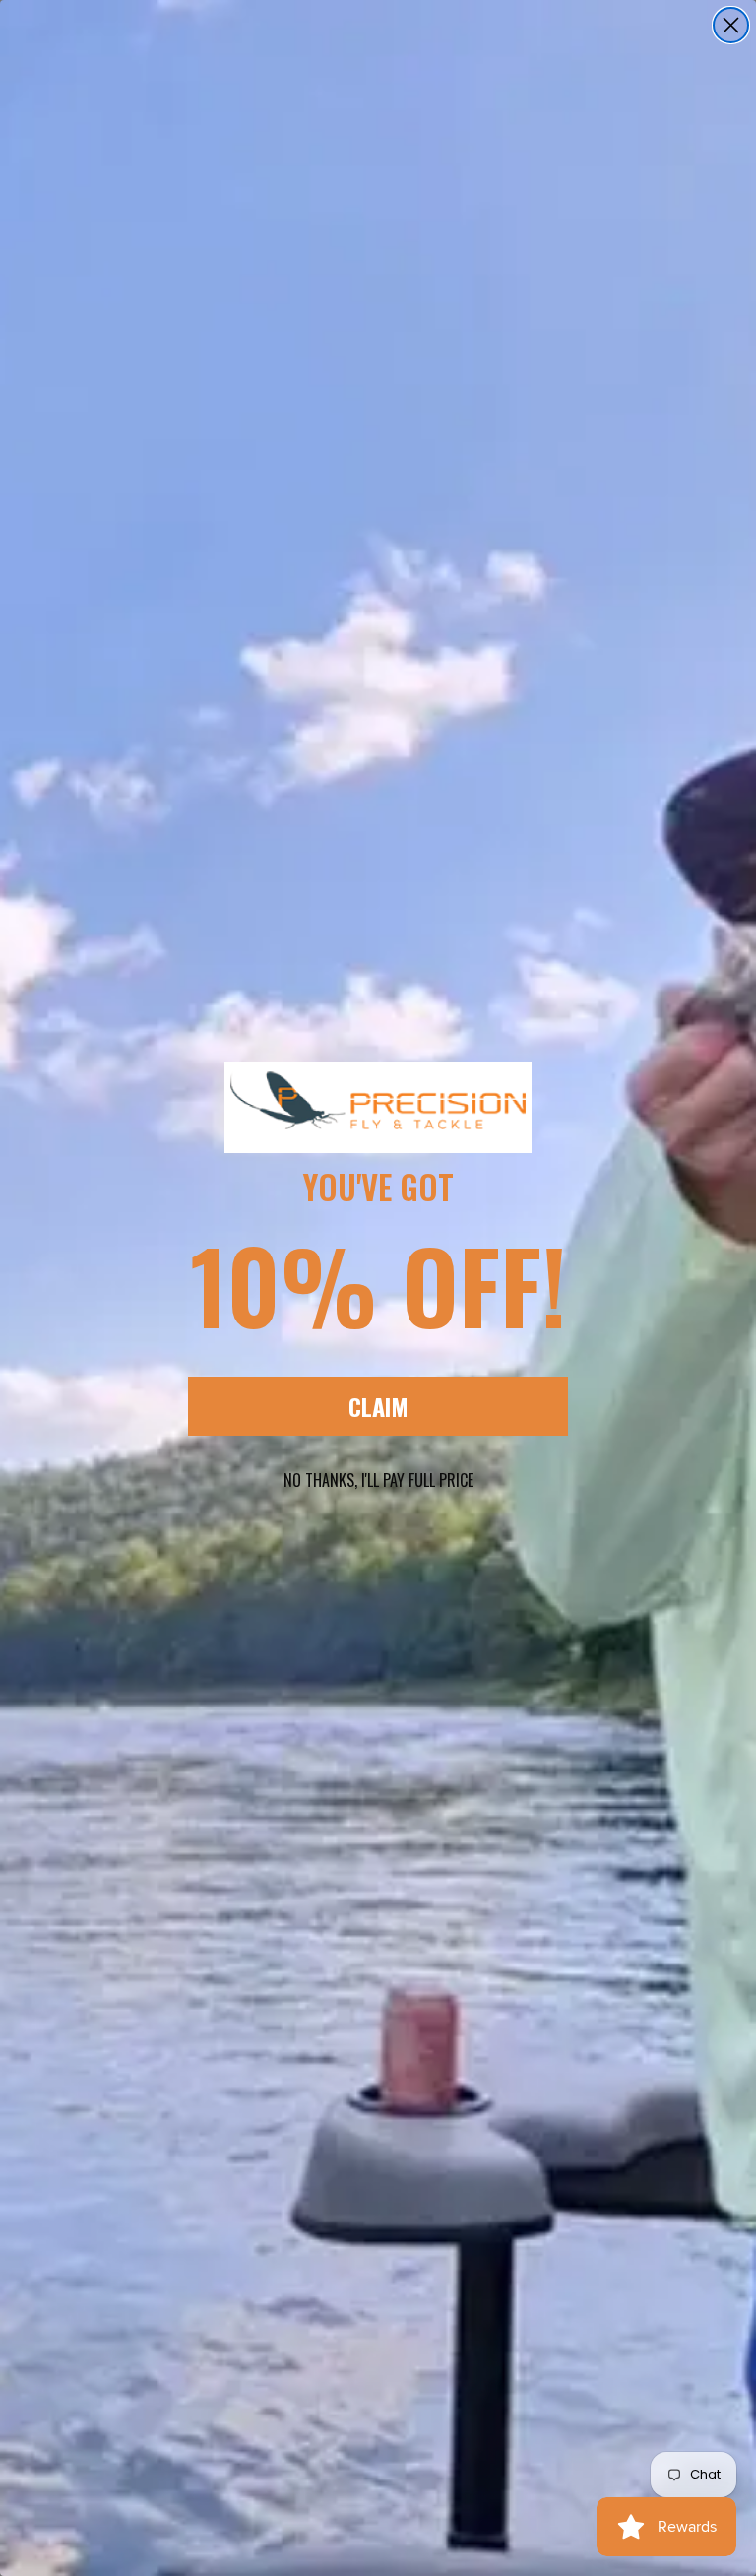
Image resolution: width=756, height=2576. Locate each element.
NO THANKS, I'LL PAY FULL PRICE (378, 1480)
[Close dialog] (731, 25)
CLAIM (378, 1406)
